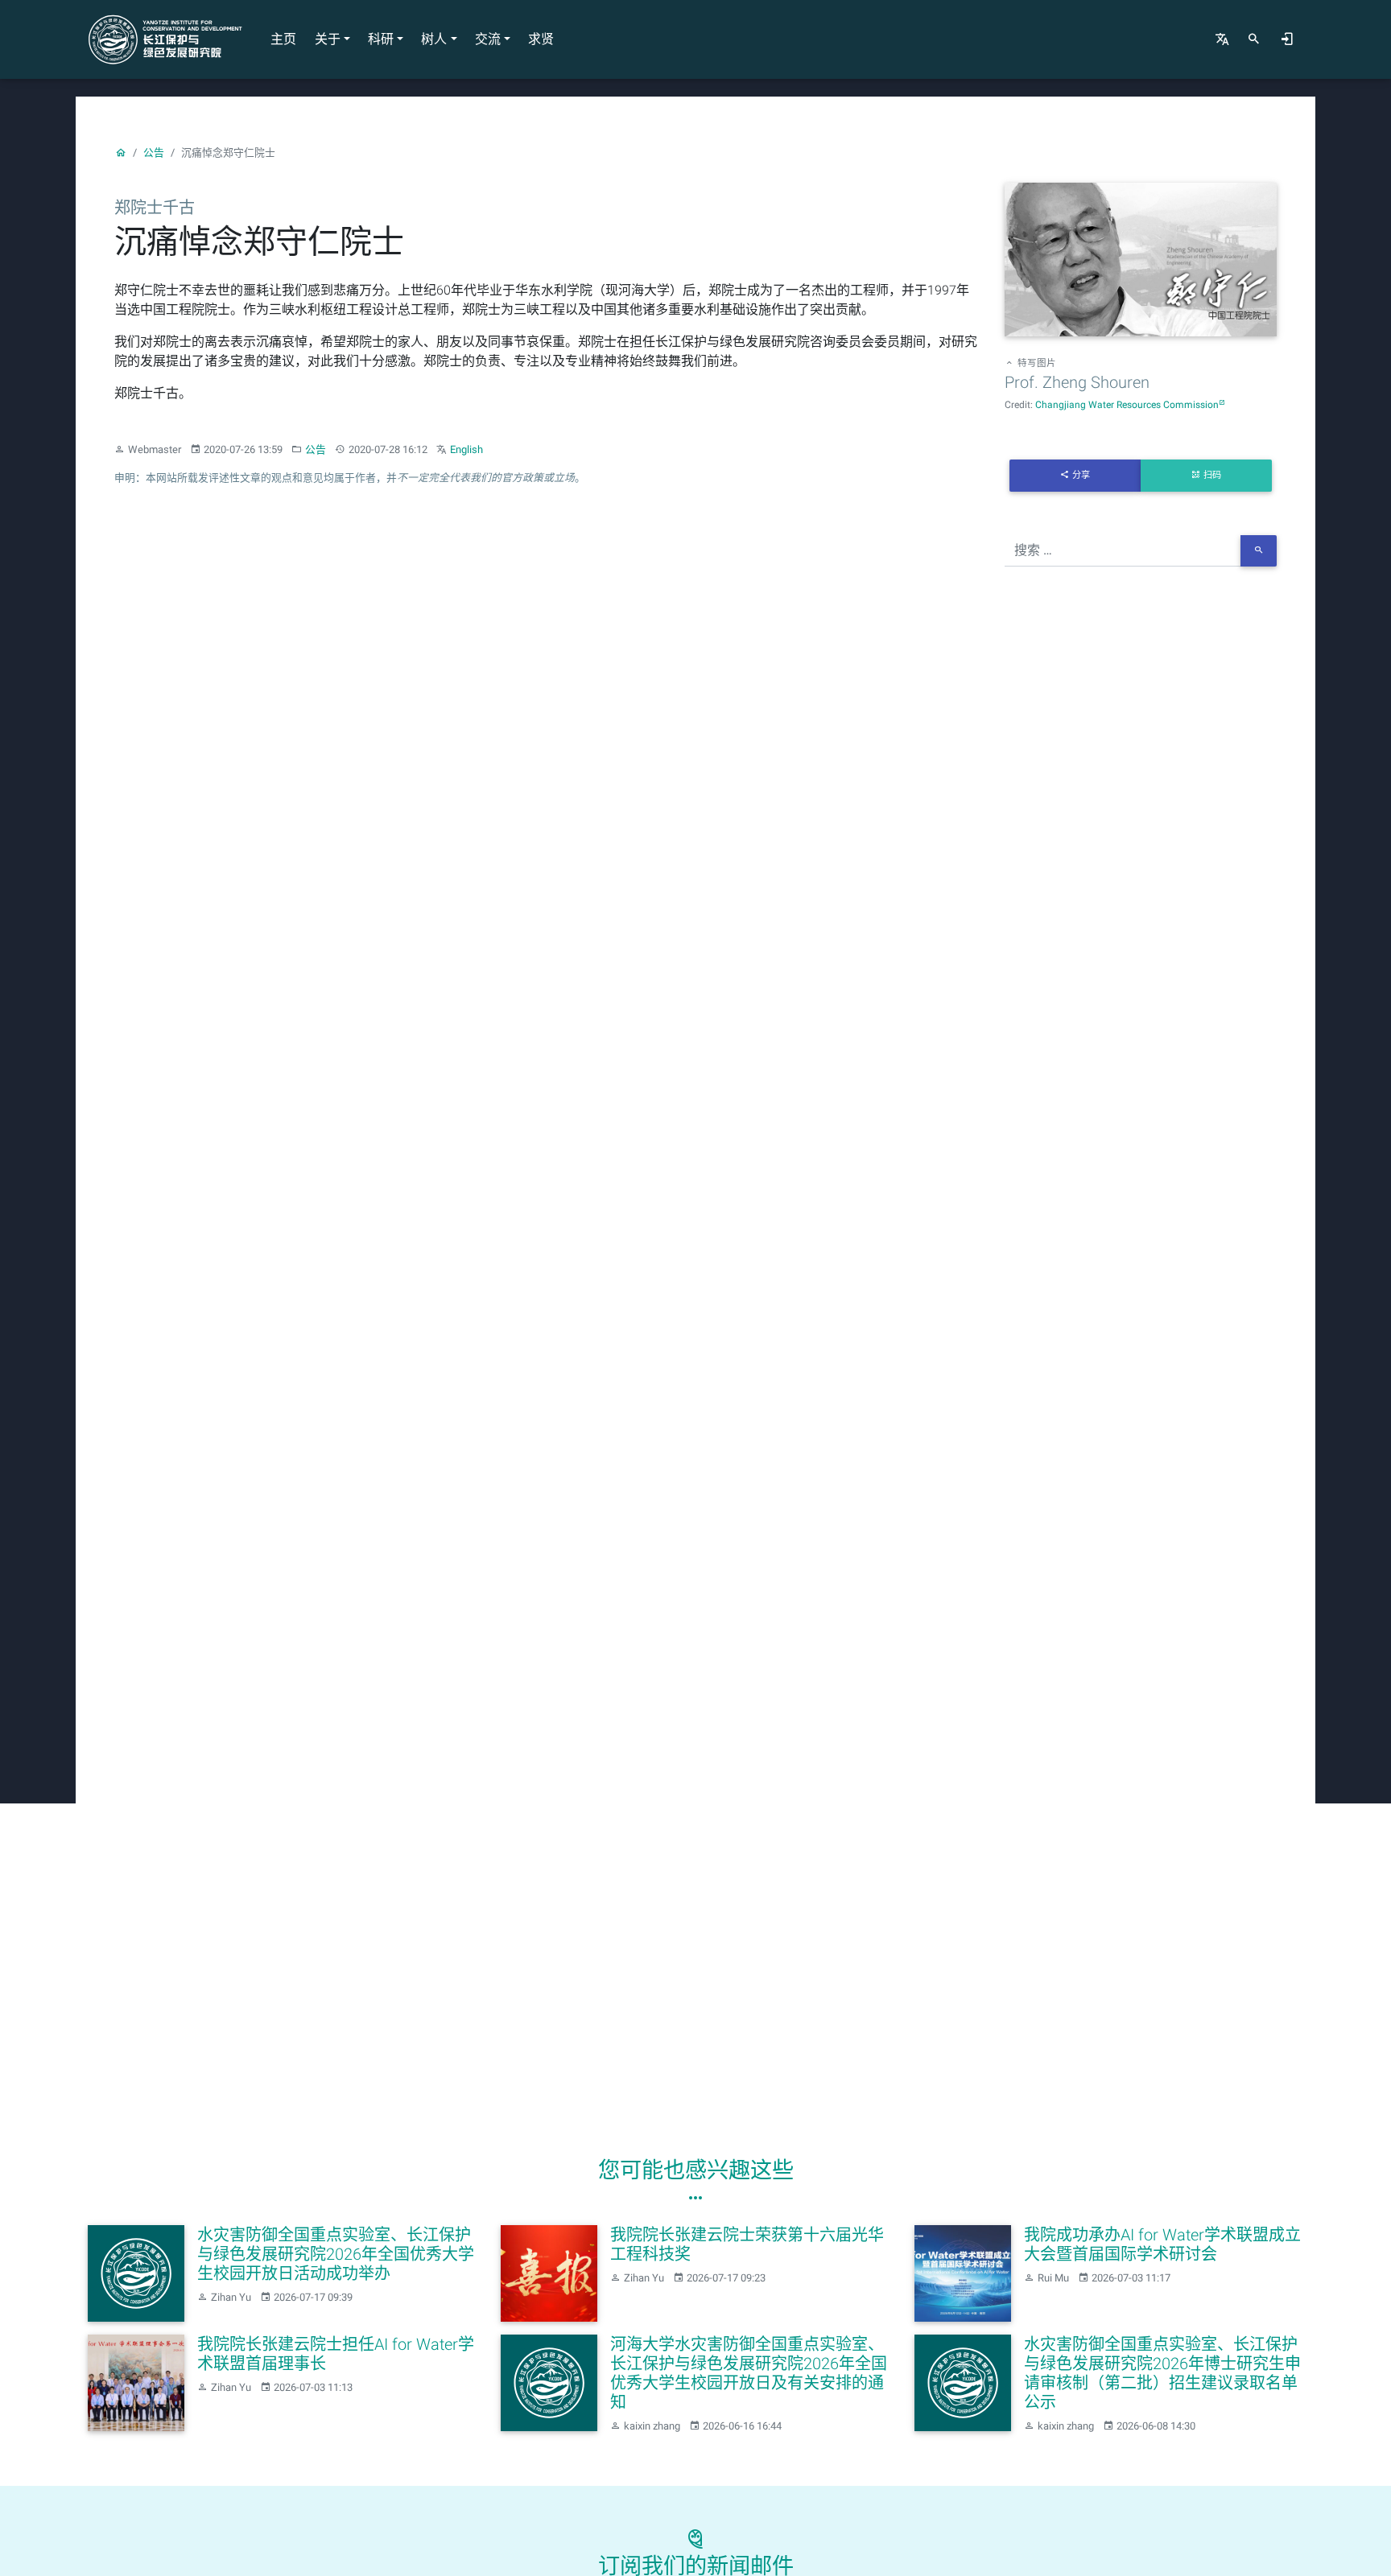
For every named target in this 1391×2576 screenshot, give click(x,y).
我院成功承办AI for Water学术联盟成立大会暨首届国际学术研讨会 (1162, 2244)
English (466, 449)
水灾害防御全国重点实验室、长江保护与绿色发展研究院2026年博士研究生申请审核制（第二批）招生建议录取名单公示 (1162, 2373)
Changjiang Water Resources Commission (1127, 405)
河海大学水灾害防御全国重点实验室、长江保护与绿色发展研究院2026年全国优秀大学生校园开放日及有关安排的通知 (749, 2373)
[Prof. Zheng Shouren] (1141, 262)
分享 (1081, 475)
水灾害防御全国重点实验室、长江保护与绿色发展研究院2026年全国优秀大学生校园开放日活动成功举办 (336, 2254)
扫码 (1212, 475)
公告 (154, 152)
